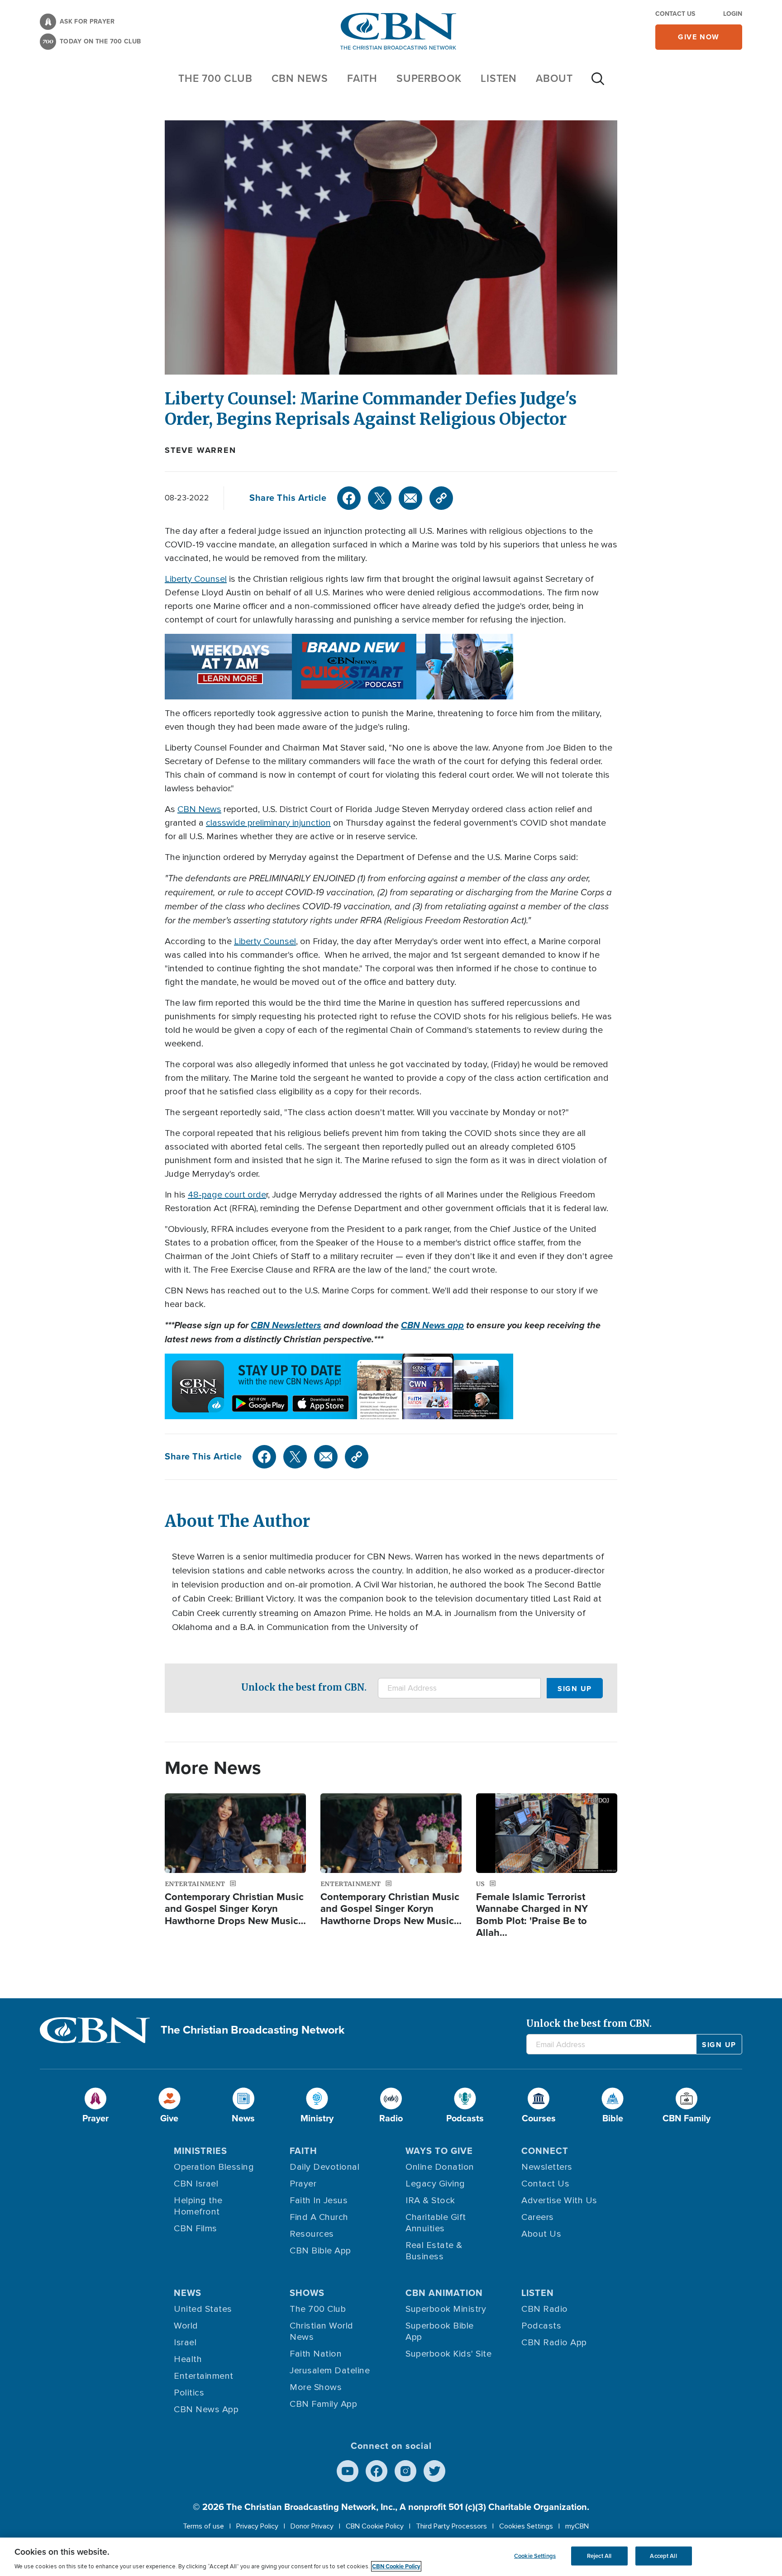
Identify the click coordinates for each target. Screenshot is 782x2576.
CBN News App (206, 2410)
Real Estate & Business (434, 2251)
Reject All (599, 2556)
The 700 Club (215, 78)
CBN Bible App (320, 2251)
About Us (541, 2234)
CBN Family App (323, 2404)
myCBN (577, 2526)
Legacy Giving (435, 2184)
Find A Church (319, 2217)
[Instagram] (405, 2471)
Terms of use (203, 2526)
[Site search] (598, 83)
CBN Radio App (554, 2343)
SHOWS (307, 2293)
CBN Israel (196, 2184)
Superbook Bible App (440, 2331)
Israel (185, 2343)
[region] (391, 2557)
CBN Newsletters (286, 1325)
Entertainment (204, 2376)
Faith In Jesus (319, 2201)
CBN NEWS (300, 78)
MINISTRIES (200, 2151)
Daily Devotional (324, 2167)
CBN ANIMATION (444, 2293)
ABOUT (554, 78)
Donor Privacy (312, 2526)
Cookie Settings (535, 2556)
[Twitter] (380, 498)
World (186, 2326)
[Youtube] (348, 2471)
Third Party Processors (451, 2526)
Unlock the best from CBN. (304, 1687)
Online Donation (440, 2167)
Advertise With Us (559, 2201)
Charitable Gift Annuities (436, 2223)
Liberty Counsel (196, 579)
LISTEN (499, 78)
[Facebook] (349, 498)
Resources (312, 2234)
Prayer (303, 2184)
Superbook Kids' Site (448, 2354)
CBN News (199, 809)
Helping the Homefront (198, 2206)
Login (733, 14)
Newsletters (547, 2167)
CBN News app (432, 1325)
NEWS (188, 2293)
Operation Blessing (214, 2167)
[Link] (441, 498)
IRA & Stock (430, 2201)
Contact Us (675, 14)
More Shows (316, 2387)
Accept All (663, 2556)
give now (699, 37)
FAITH (362, 78)
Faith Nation (316, 2354)
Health (188, 2359)
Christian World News (322, 2331)
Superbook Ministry (446, 2309)
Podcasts (541, 2326)
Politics (189, 2393)
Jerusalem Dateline (330, 2371)
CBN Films (195, 2229)
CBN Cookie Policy (375, 2526)
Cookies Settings (526, 2526)
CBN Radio (545, 2309)
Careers (538, 2217)
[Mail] (410, 498)
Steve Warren (200, 450)
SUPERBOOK (429, 78)
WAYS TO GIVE (439, 2151)
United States (203, 2309)
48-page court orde (227, 1195)
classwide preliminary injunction (268, 823)
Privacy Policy (257, 2526)
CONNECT (545, 2151)
